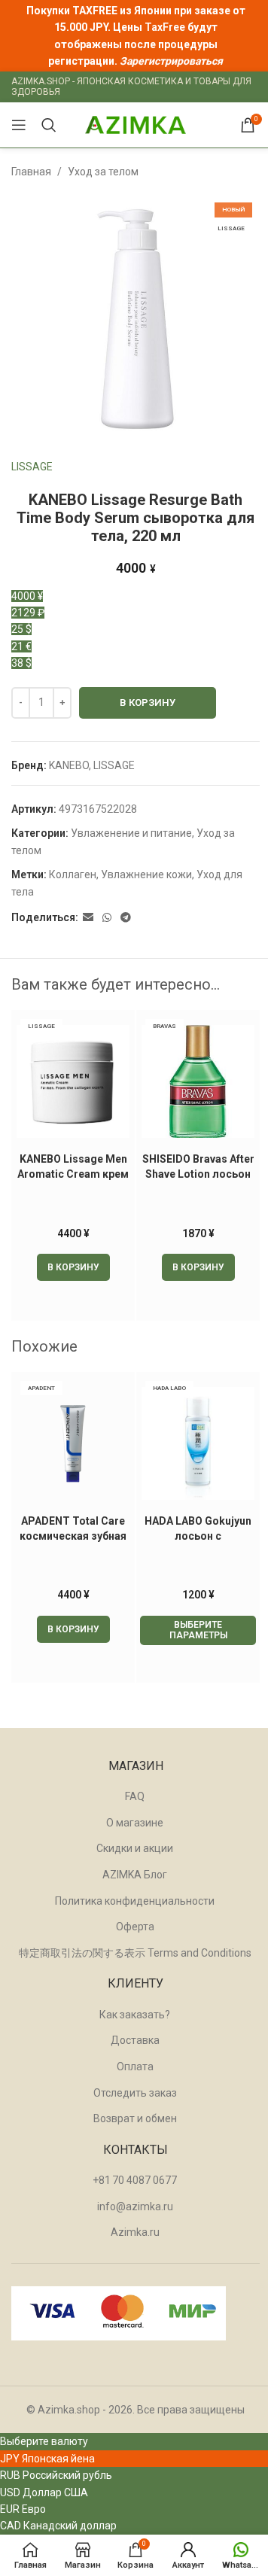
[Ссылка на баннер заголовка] (135, 36)
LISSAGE (32, 467)
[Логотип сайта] (135, 124)
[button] (73, 1267)
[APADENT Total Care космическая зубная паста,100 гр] (73, 1443)
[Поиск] (49, 125)
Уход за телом (103, 172)
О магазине (135, 1823)
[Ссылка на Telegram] (126, 918)
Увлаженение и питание (131, 833)
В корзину (148, 703)
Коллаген (73, 874)
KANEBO (69, 765)
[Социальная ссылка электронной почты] (88, 918)
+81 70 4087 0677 (135, 2180)
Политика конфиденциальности (135, 1901)
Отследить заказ (135, 2093)
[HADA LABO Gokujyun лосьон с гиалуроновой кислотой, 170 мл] (198, 1443)
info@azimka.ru (135, 2206)
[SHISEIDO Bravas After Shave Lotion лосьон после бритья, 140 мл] (198, 1081)
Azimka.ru (135, 2232)
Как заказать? (135, 2015)
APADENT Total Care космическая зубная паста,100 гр (73, 1536)
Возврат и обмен (135, 2118)
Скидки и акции (135, 1848)
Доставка (135, 2040)
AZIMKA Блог (135, 1875)
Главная (31, 172)
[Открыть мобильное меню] (19, 125)
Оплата (135, 2067)
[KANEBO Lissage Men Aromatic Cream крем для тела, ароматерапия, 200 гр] (73, 1081)
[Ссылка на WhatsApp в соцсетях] (107, 918)
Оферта (135, 1927)
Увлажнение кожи (146, 874)
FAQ (135, 1796)
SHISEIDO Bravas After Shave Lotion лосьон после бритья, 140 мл (198, 1174)
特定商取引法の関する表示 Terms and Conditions (135, 1953)
